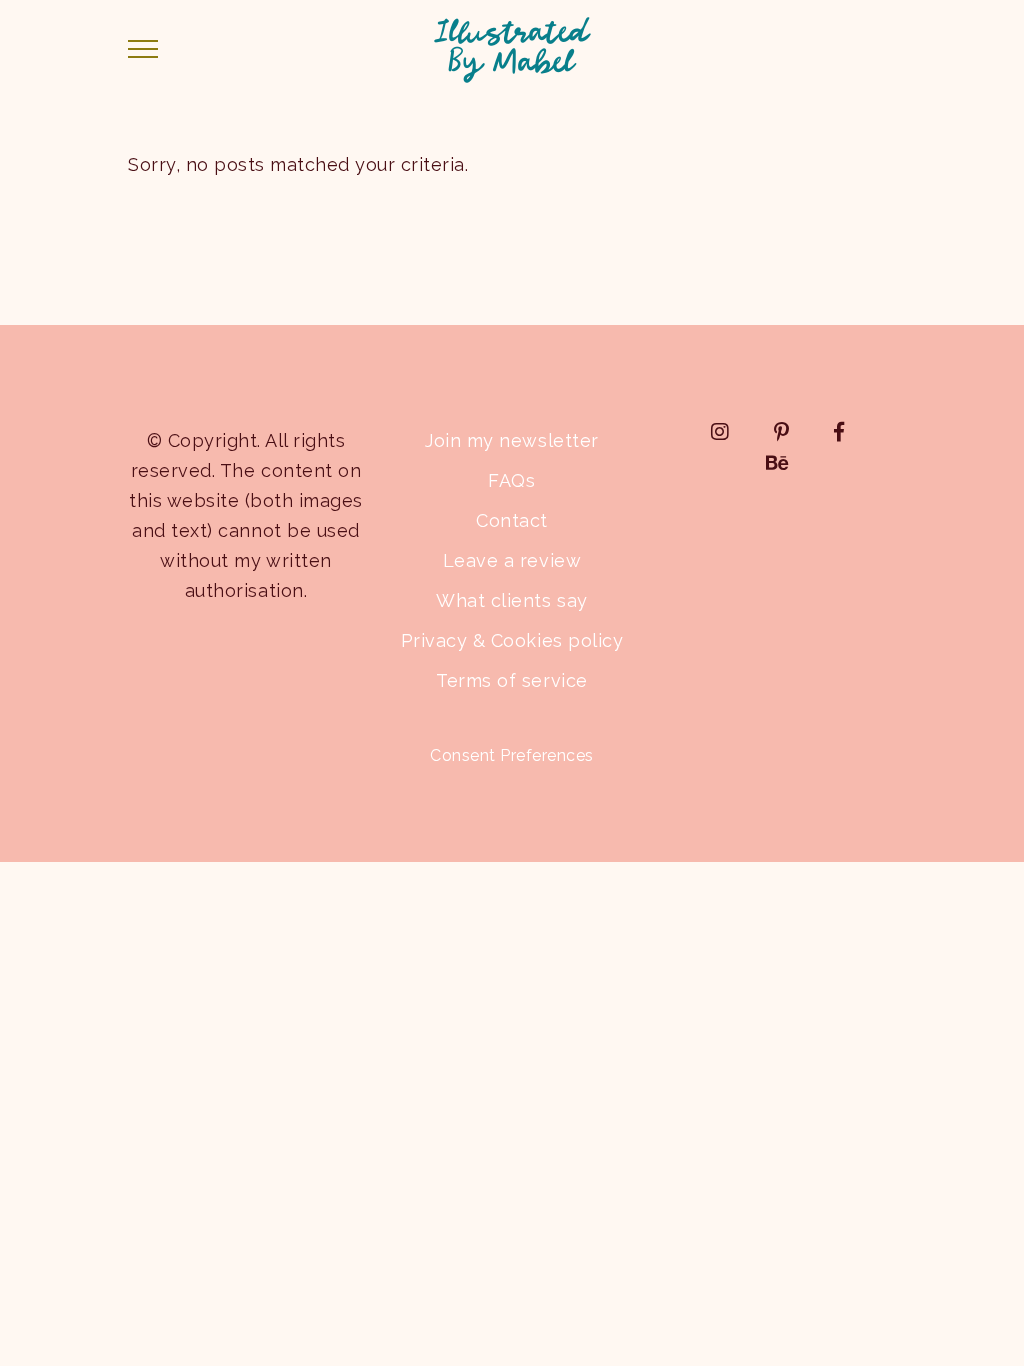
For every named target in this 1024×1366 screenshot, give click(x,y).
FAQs (511, 480)
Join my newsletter (511, 440)
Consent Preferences (512, 755)
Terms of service (511, 680)
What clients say (511, 600)
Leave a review (512, 560)
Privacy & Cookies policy (512, 640)
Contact (512, 520)
